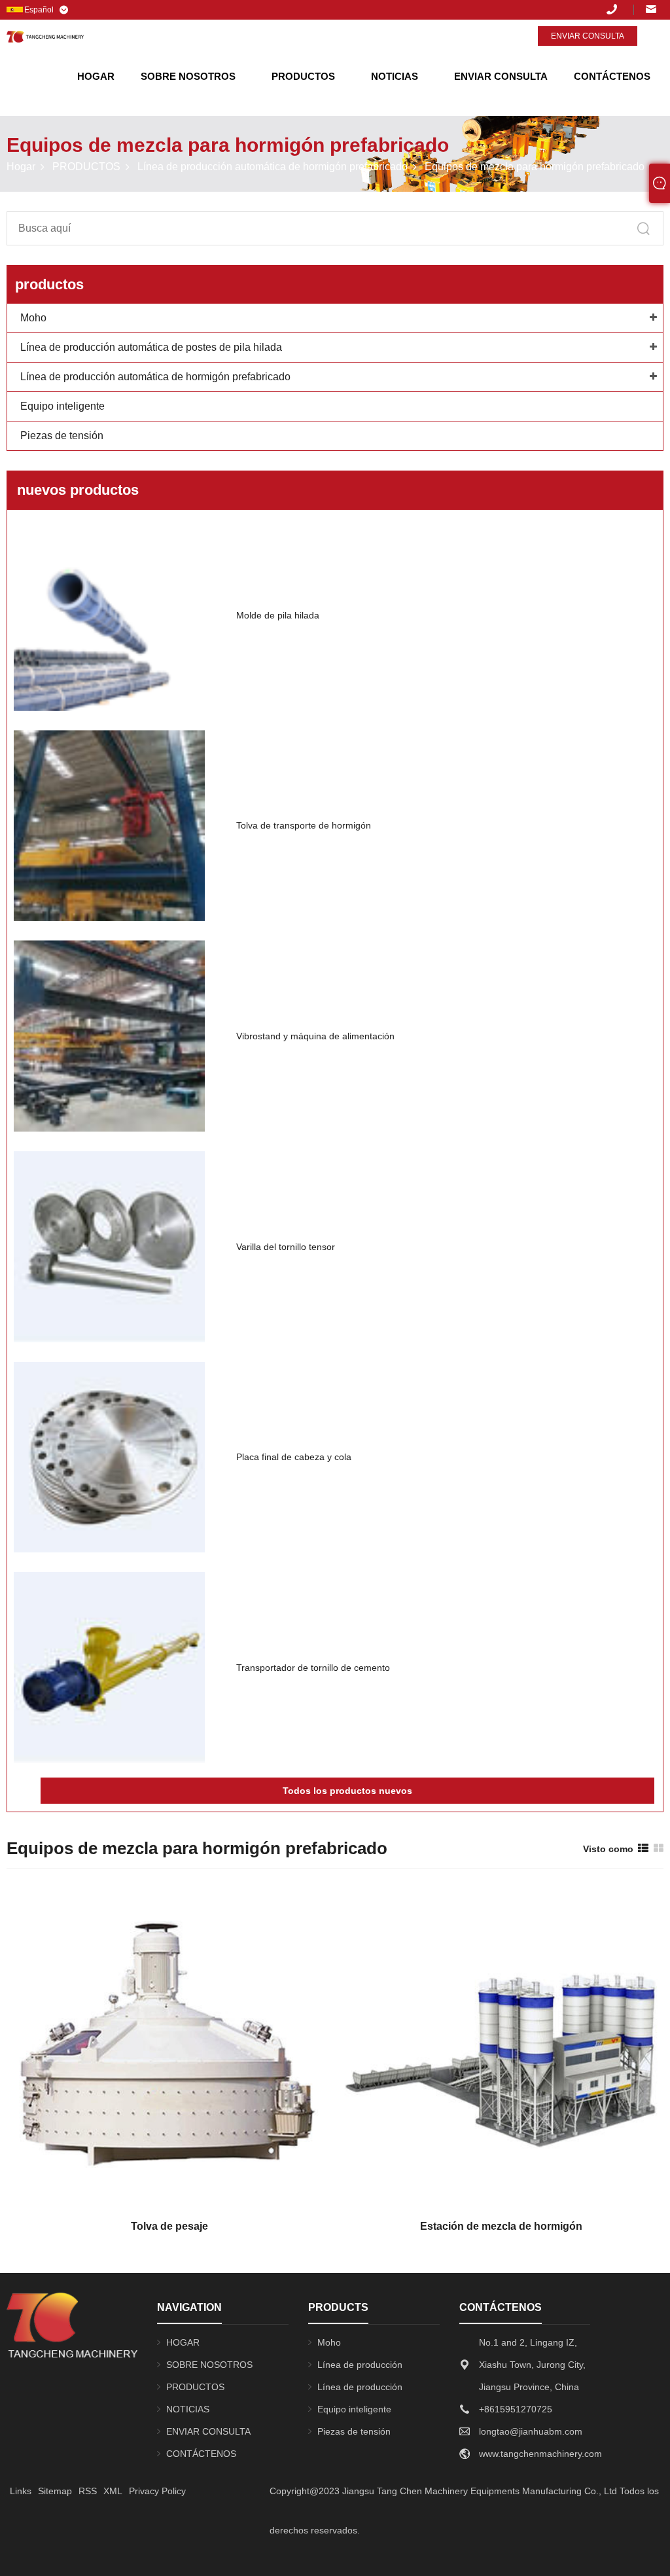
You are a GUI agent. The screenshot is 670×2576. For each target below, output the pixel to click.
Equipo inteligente (62, 406)
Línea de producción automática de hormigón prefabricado (273, 167)
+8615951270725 (620, 9)
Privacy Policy (157, 2491)
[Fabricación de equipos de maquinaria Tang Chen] (45, 37)
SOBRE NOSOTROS (188, 76)
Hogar (21, 167)
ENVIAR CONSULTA (501, 76)
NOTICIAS (395, 76)
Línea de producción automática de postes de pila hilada (151, 347)
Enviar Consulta (588, 36)
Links (21, 2491)
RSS (88, 2491)
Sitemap (55, 2491)
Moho (33, 318)
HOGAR (96, 76)
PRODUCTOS (303, 76)
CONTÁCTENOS (612, 76)
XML (113, 2491)
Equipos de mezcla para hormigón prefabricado (535, 167)
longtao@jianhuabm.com (655, 9)
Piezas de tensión (62, 436)
